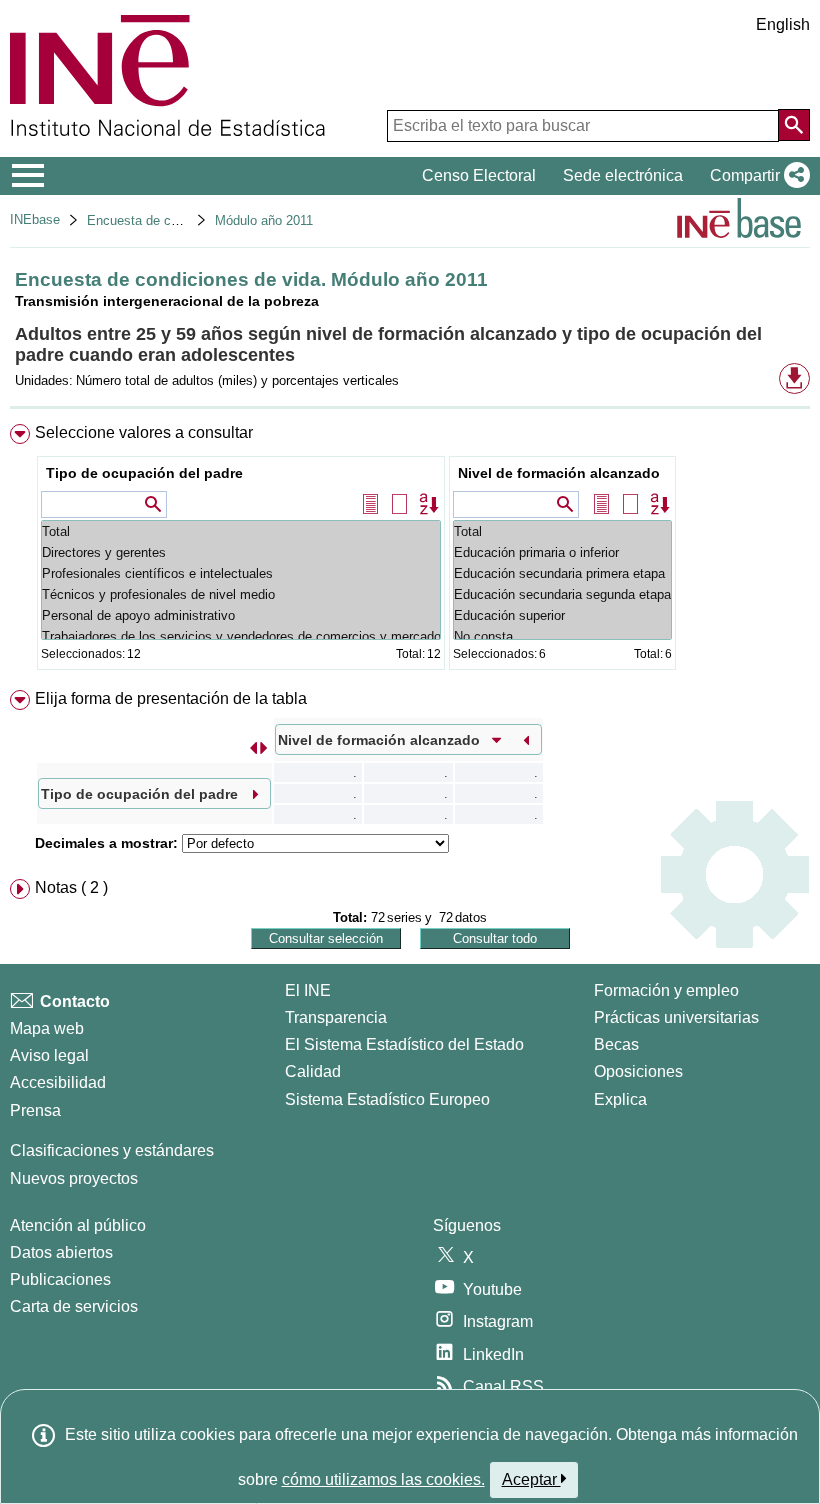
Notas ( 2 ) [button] (71, 887)
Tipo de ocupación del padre (144, 473)
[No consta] (562, 636)
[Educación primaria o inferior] (562, 552)
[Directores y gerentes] (241, 552)
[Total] (241, 531)
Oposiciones (638, 1071)
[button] (756, 176)
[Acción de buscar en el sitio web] (794, 125)
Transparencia (336, 1017)
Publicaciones (60, 1279)
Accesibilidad (58, 1082)
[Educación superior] (562, 615)
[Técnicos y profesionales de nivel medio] (241, 594)
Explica (620, 1099)
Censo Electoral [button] (479, 175)
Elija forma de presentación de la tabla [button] (171, 698)
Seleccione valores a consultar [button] (144, 432)
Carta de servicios (74, 1306)
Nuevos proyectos (74, 1178)
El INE (308, 990)
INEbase (35, 219)
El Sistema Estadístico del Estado (404, 1044)
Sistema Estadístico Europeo (387, 1099)
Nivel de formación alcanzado (559, 473)
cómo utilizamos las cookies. (383, 1479)
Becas (616, 1044)
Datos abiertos (61, 1252)
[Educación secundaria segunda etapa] (562, 594)
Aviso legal (49, 1055)
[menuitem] (410, 551)
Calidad (313, 1071)
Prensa (35, 1110)
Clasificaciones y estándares (112, 1150)
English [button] (783, 24)
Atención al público (78, 1225)
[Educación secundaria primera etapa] (562, 573)
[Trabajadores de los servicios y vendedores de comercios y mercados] (241, 636)
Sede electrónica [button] (623, 175)
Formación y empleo (666, 990)
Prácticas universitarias (676, 1017)
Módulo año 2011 (264, 220)
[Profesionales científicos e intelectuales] (241, 573)
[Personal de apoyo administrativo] (241, 615)
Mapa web (47, 1028)
